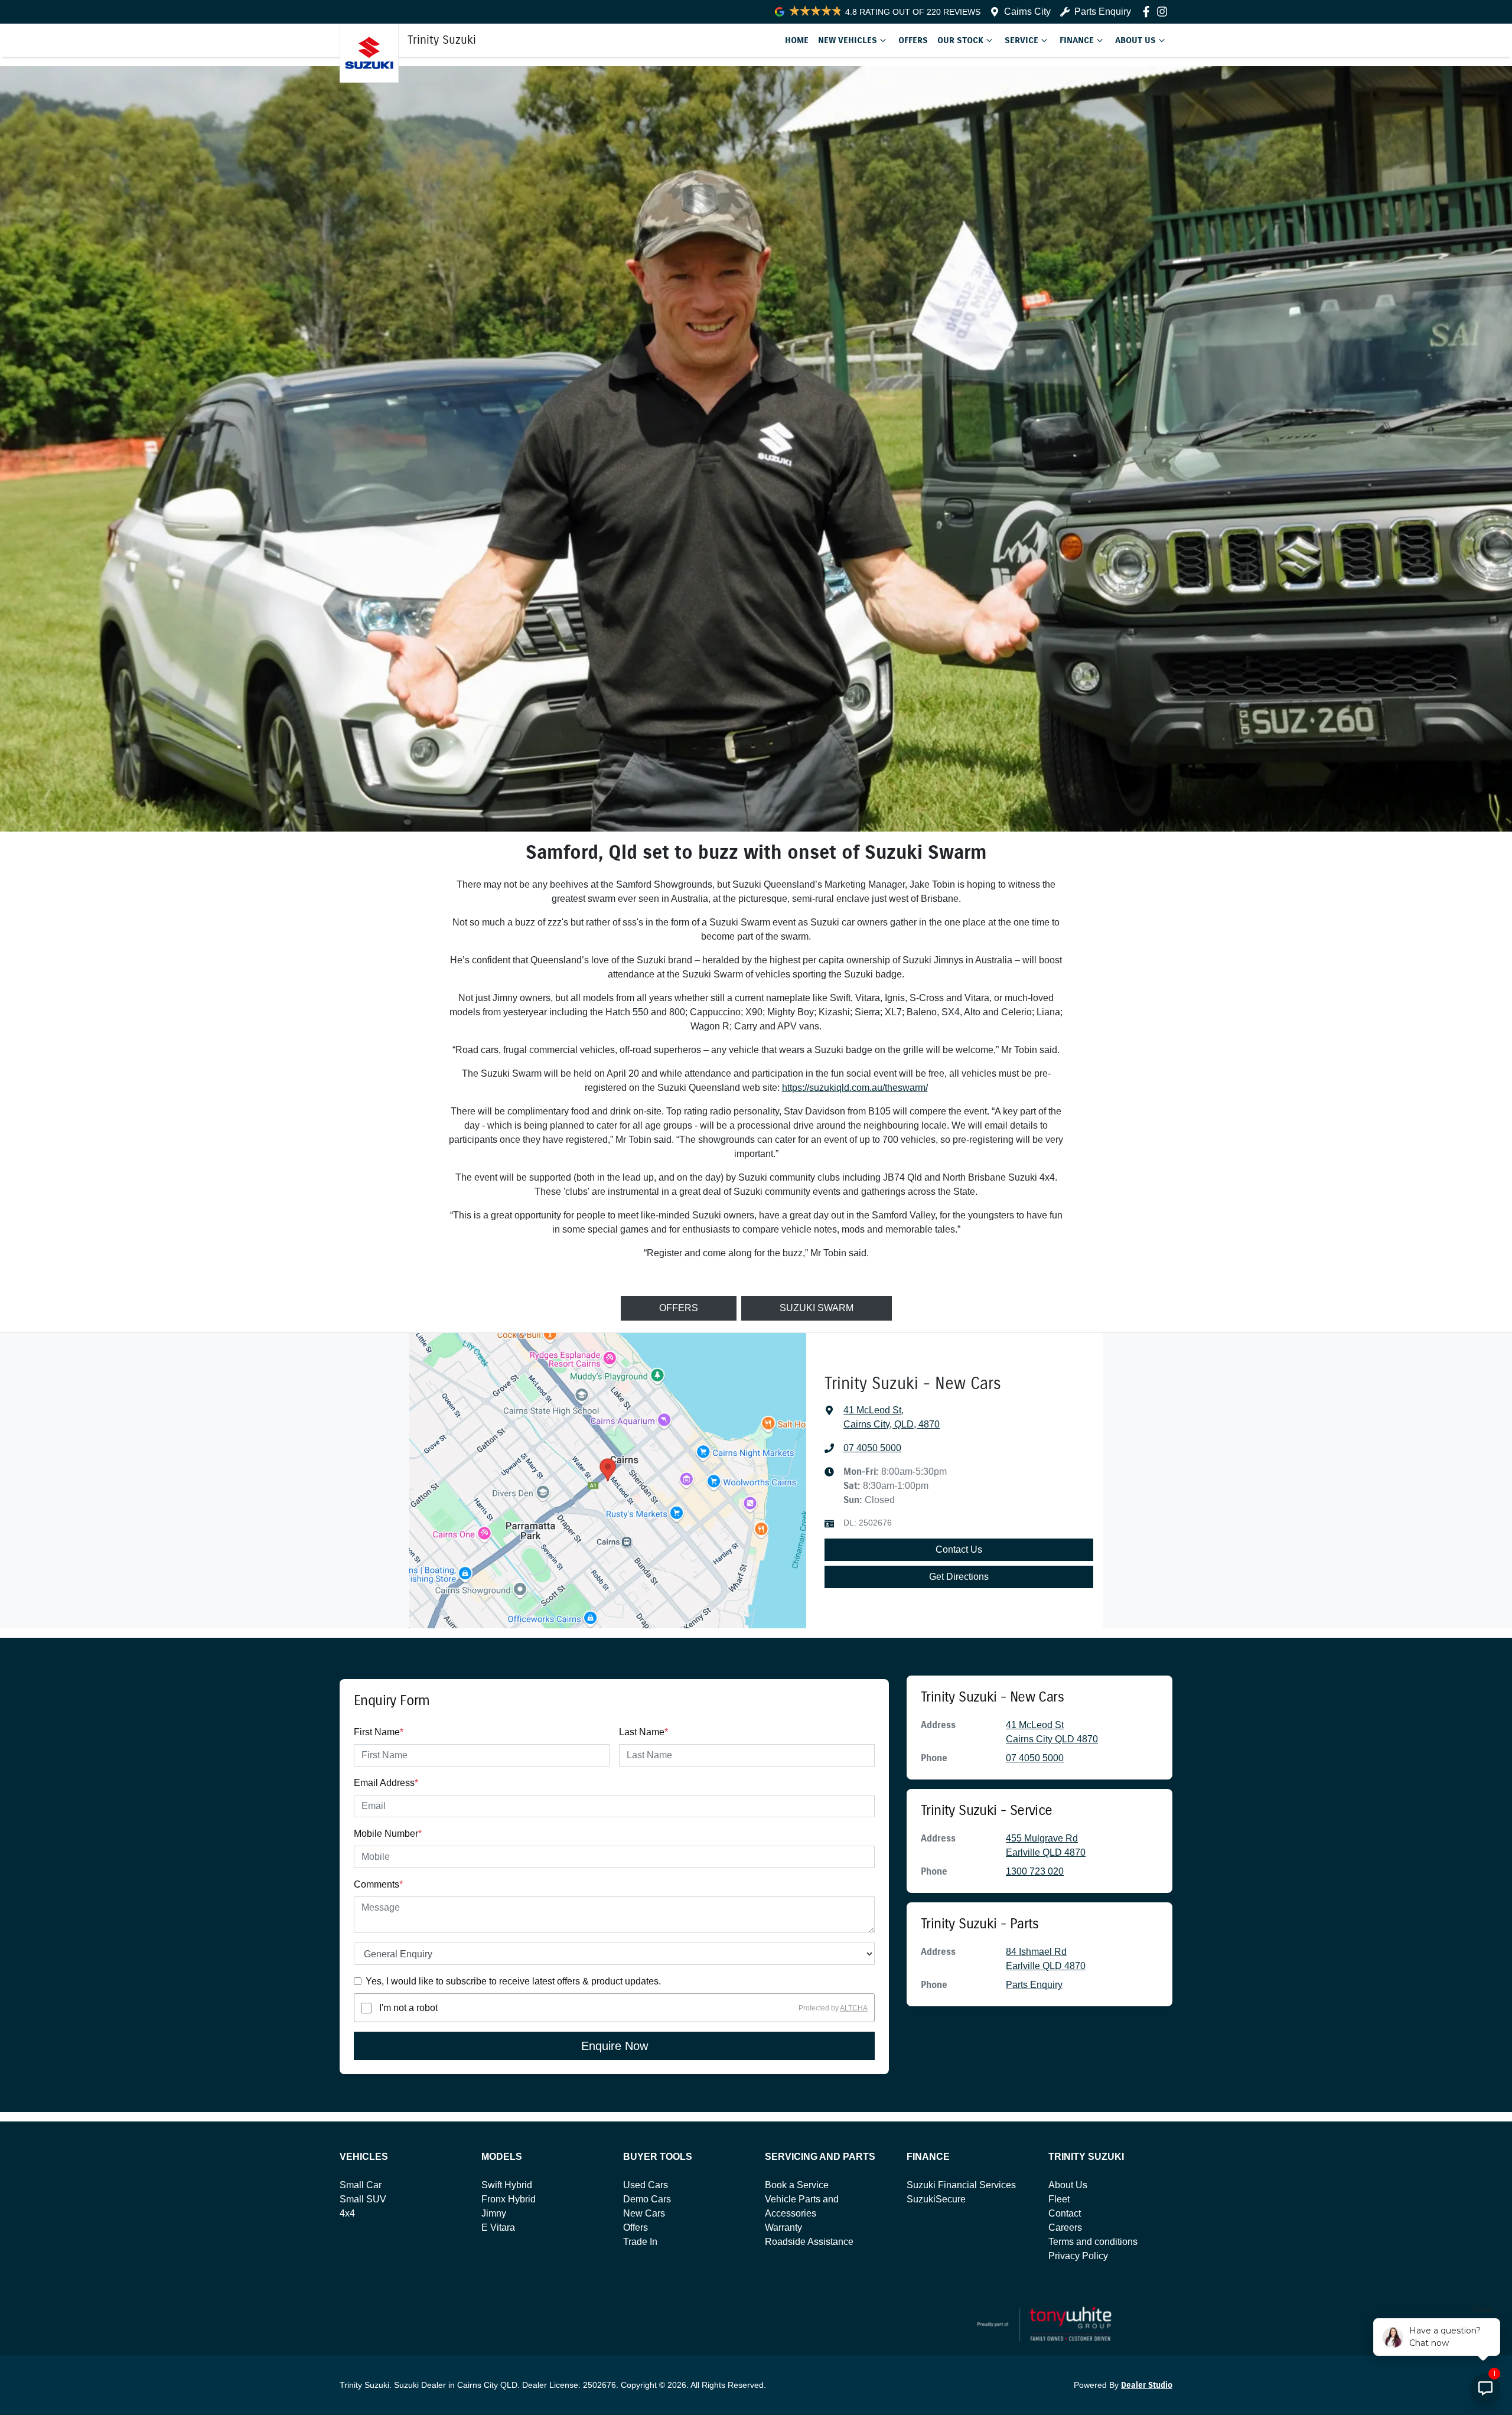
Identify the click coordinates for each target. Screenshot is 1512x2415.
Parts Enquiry (1103, 12)
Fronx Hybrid (509, 2199)
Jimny (494, 2213)
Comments (378, 1884)
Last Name (643, 1732)
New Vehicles (848, 40)
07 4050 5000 (872, 1448)
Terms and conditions (1093, 2242)
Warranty (783, 2227)
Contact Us (959, 1549)
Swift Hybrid (507, 2185)
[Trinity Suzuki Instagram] (1164, 12)
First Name (379, 1732)
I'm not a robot (408, 2008)
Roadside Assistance (809, 2242)
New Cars (644, 2213)
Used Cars (646, 2185)
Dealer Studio (1147, 2385)
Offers (913, 40)
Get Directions (959, 1577)
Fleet (1059, 2199)
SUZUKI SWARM (817, 1308)
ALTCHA (854, 2008)
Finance (1077, 40)
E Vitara (498, 2227)
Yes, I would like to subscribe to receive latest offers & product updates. (513, 1981)
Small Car (361, 2185)
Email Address (386, 1783)
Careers (1065, 2227)
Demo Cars (647, 2199)
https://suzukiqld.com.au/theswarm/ (855, 1088)
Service (1021, 40)
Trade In (640, 2242)
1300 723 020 (1035, 1871)
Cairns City (1027, 12)
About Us (1135, 40)
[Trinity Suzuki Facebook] (1148, 12)
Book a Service (797, 2185)
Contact (1065, 2213)
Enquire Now (615, 2046)
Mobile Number (388, 1834)
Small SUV (363, 2199)
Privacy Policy (1078, 2256)
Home (797, 40)
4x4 (347, 2213)
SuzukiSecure (936, 2199)
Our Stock (960, 40)
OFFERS (679, 1308)
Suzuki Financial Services (961, 2185)
